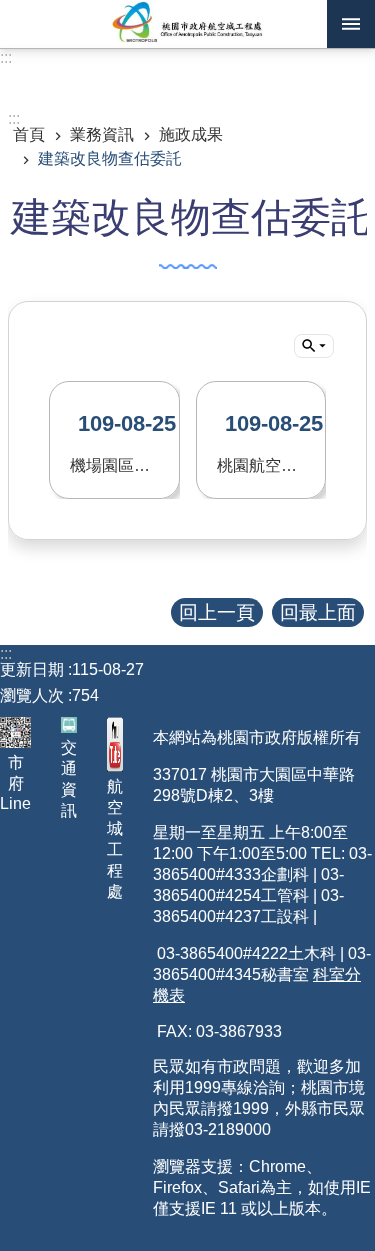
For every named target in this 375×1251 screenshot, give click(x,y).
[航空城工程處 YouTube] (115, 744)
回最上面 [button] (318, 612)
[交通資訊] (69, 725)
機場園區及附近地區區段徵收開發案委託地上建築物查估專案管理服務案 (125, 442)
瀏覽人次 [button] (32, 695)
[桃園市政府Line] (15, 732)
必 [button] (351, 24)
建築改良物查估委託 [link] (110, 158)
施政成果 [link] (191, 134)
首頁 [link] (29, 134)
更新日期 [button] (32, 669)
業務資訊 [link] (102, 134)
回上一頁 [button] (217, 612)
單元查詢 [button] (314, 346)
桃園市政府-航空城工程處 (187, 24)
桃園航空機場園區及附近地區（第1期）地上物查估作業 (272, 442)
